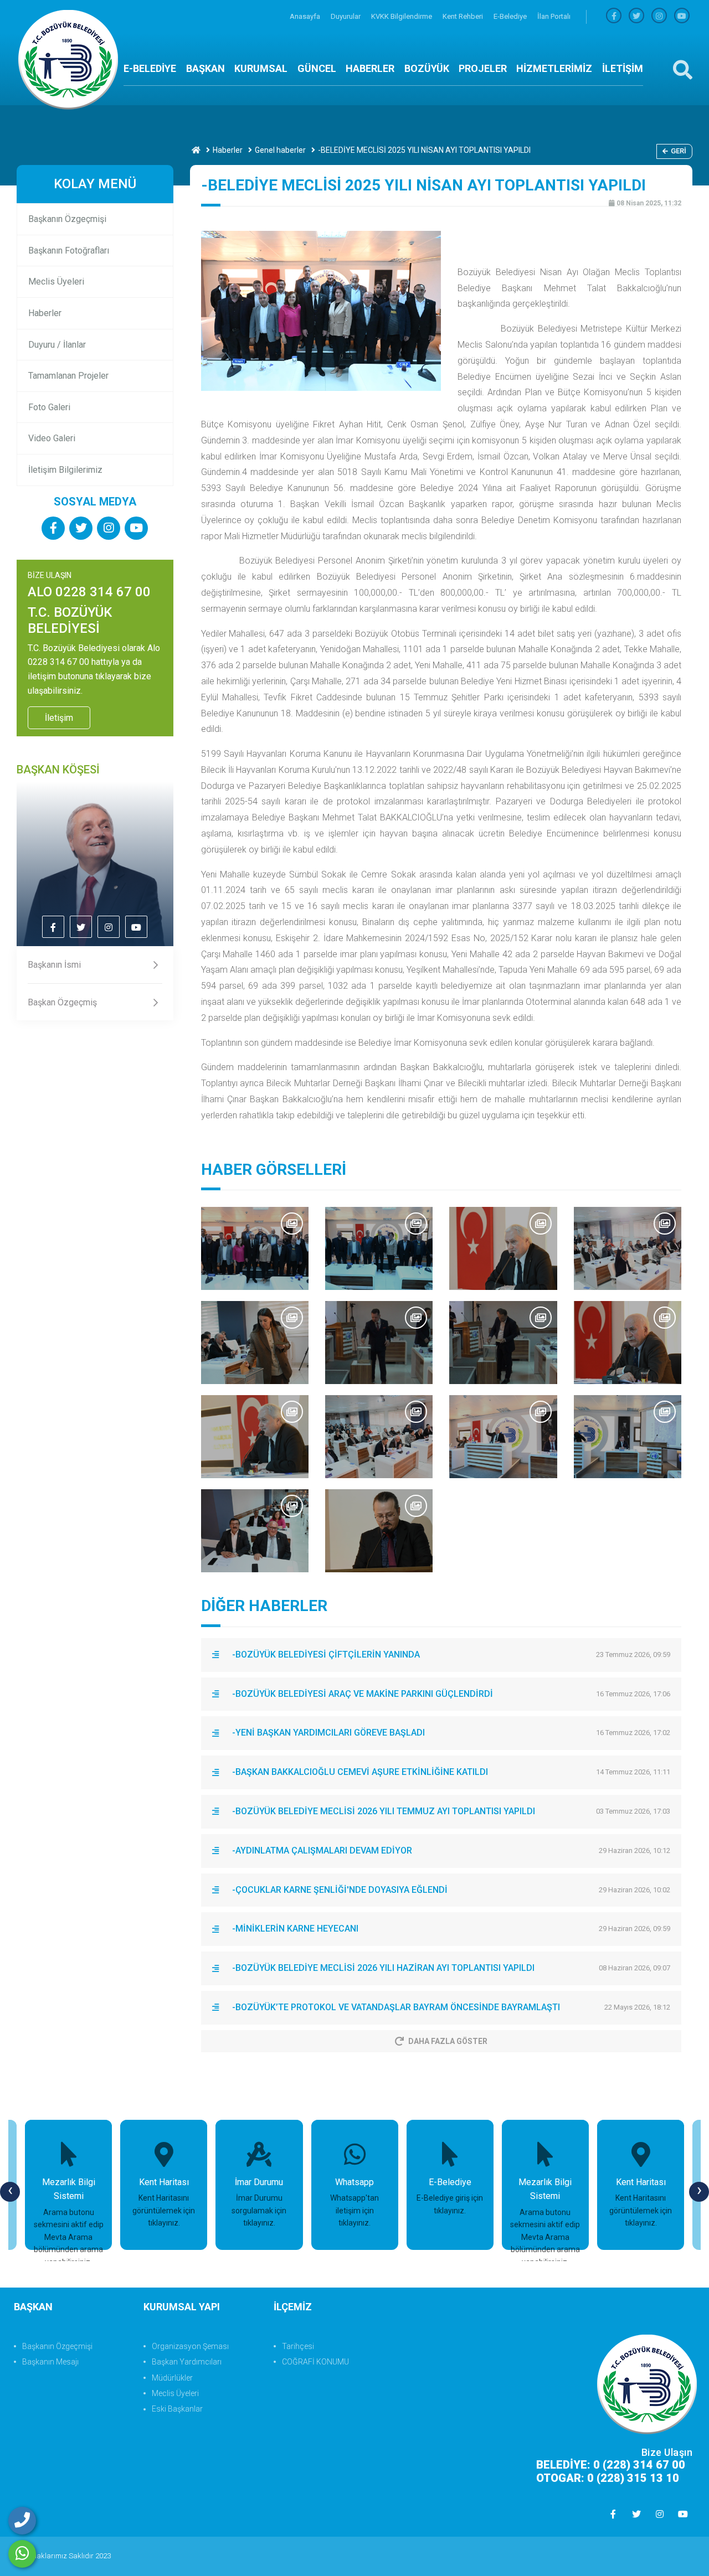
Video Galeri (52, 438)
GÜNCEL (317, 68)
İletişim (59, 718)
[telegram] (636, 16)
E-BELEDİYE (150, 68)
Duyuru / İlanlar (57, 345)
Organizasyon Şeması (190, 2346)
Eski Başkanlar (177, 2409)
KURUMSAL (261, 68)
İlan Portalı (554, 16)
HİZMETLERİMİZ (554, 68)
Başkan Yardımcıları (187, 2362)
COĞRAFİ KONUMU (315, 2362)
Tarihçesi (298, 2346)
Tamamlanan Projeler (68, 376)
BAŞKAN (205, 68)
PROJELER (483, 68)
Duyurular (346, 16)
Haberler (228, 150)
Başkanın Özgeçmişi (67, 219)
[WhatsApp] (22, 2554)
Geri (679, 151)
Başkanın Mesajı (50, 2362)
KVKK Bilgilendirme (402, 16)
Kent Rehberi (464, 16)
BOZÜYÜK (427, 68)
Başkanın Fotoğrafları (69, 251)
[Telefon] (22, 2521)
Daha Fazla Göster (448, 2041)
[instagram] (659, 16)
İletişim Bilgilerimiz (65, 470)
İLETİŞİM (623, 68)
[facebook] (614, 16)
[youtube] (682, 16)
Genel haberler (280, 150)
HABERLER (370, 68)
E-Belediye (511, 16)
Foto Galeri (49, 407)
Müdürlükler (172, 2378)
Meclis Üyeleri (56, 282)
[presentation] (10, 2192)
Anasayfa (306, 16)
